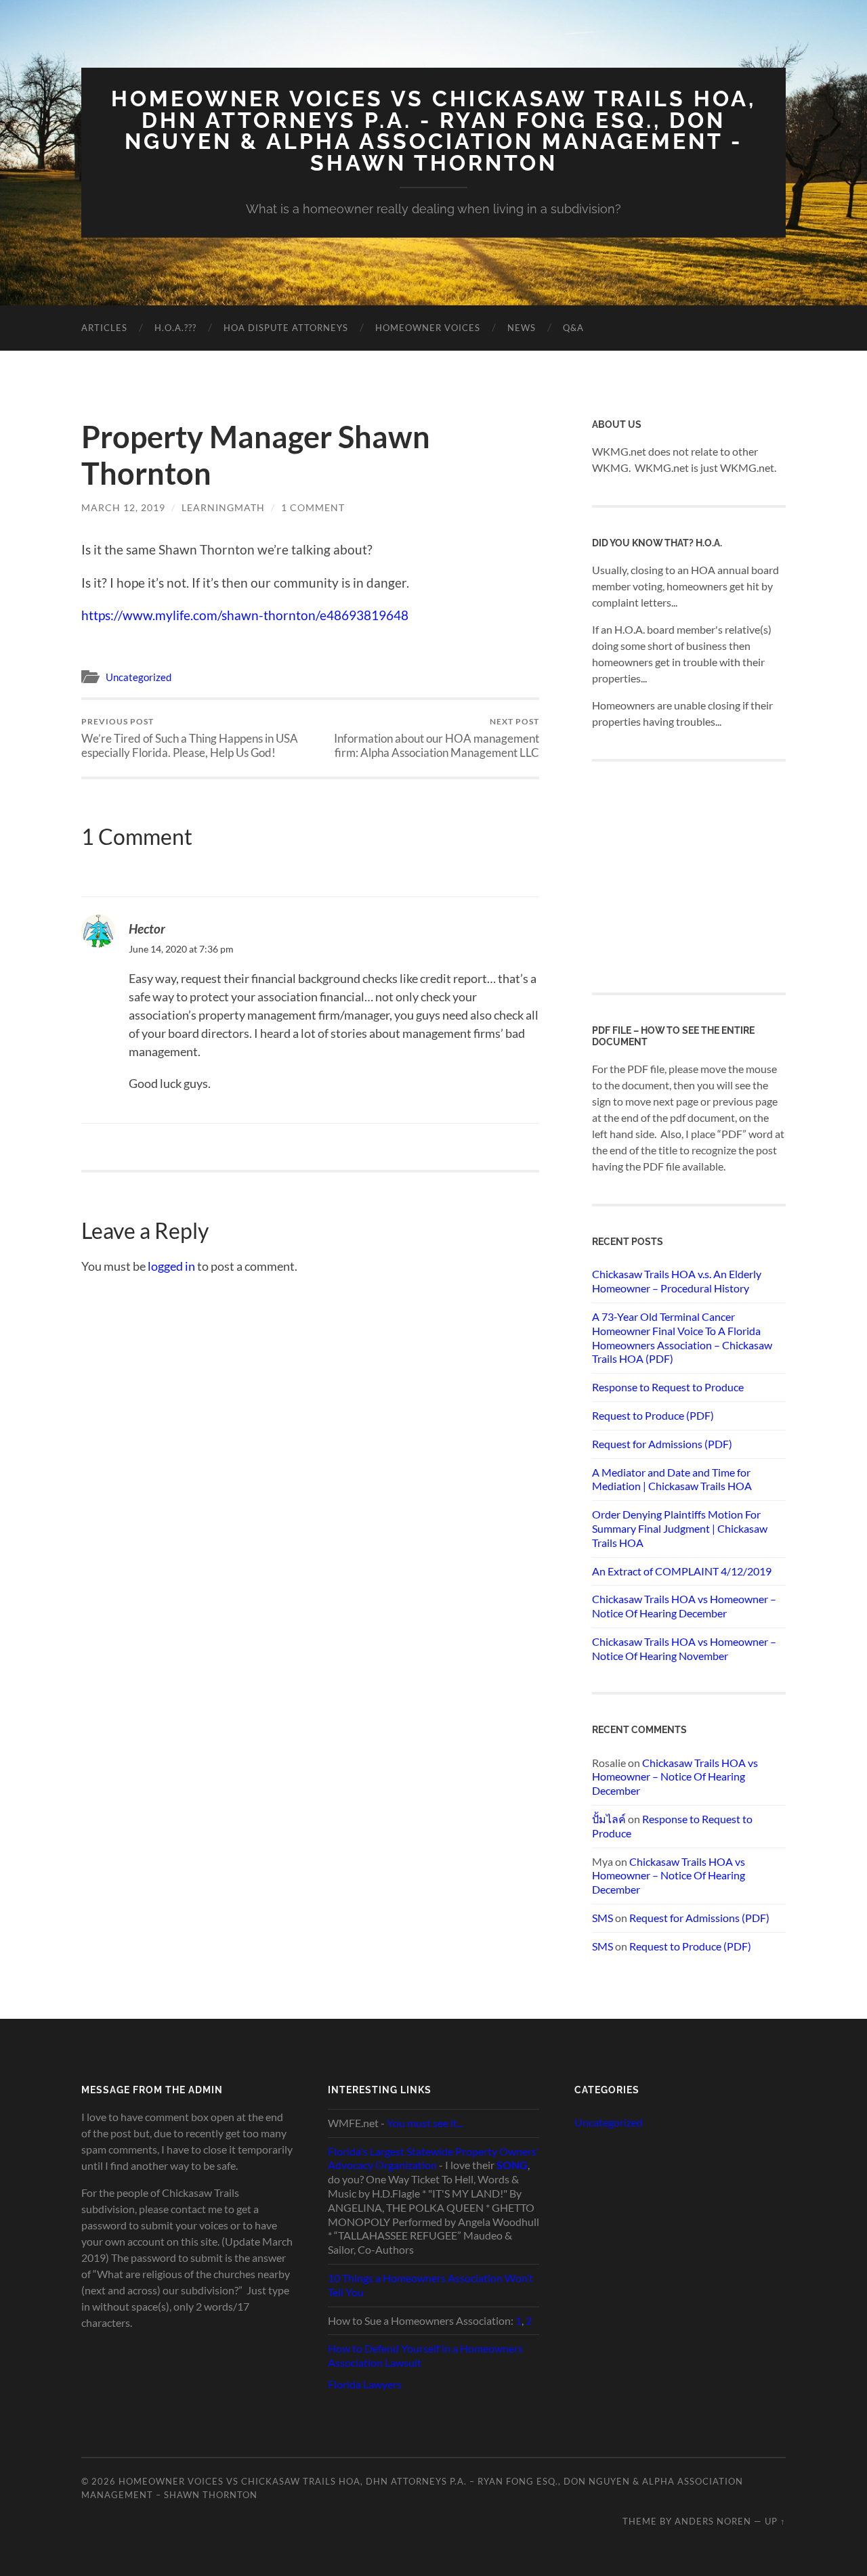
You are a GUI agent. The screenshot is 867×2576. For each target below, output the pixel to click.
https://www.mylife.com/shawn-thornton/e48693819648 (245, 615)
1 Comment (313, 507)
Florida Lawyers (365, 2384)
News (522, 328)
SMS (602, 1918)
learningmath (223, 507)
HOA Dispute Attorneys (286, 328)
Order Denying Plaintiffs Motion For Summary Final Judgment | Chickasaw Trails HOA (680, 1528)
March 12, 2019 (123, 507)
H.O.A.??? (175, 328)
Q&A (573, 328)
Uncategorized (139, 677)
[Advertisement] (694, 875)
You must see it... (425, 2123)
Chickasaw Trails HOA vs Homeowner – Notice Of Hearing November (684, 1649)
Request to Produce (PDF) (653, 1415)
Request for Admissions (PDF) (662, 1444)
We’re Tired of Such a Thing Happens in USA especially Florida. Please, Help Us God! (190, 738)
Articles (104, 328)
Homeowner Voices (428, 328)
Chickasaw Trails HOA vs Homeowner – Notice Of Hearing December (684, 1606)
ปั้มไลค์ (609, 1819)
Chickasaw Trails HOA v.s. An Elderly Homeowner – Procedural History (677, 1281)
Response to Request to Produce (668, 1387)
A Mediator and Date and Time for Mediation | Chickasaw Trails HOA (672, 1479)
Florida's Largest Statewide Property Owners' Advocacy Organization (433, 2158)
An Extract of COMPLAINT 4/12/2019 (682, 1571)
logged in (171, 1266)
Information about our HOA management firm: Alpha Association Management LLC (437, 738)
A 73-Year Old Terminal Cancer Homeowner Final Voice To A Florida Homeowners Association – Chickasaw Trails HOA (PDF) (682, 1337)
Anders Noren (713, 2521)
